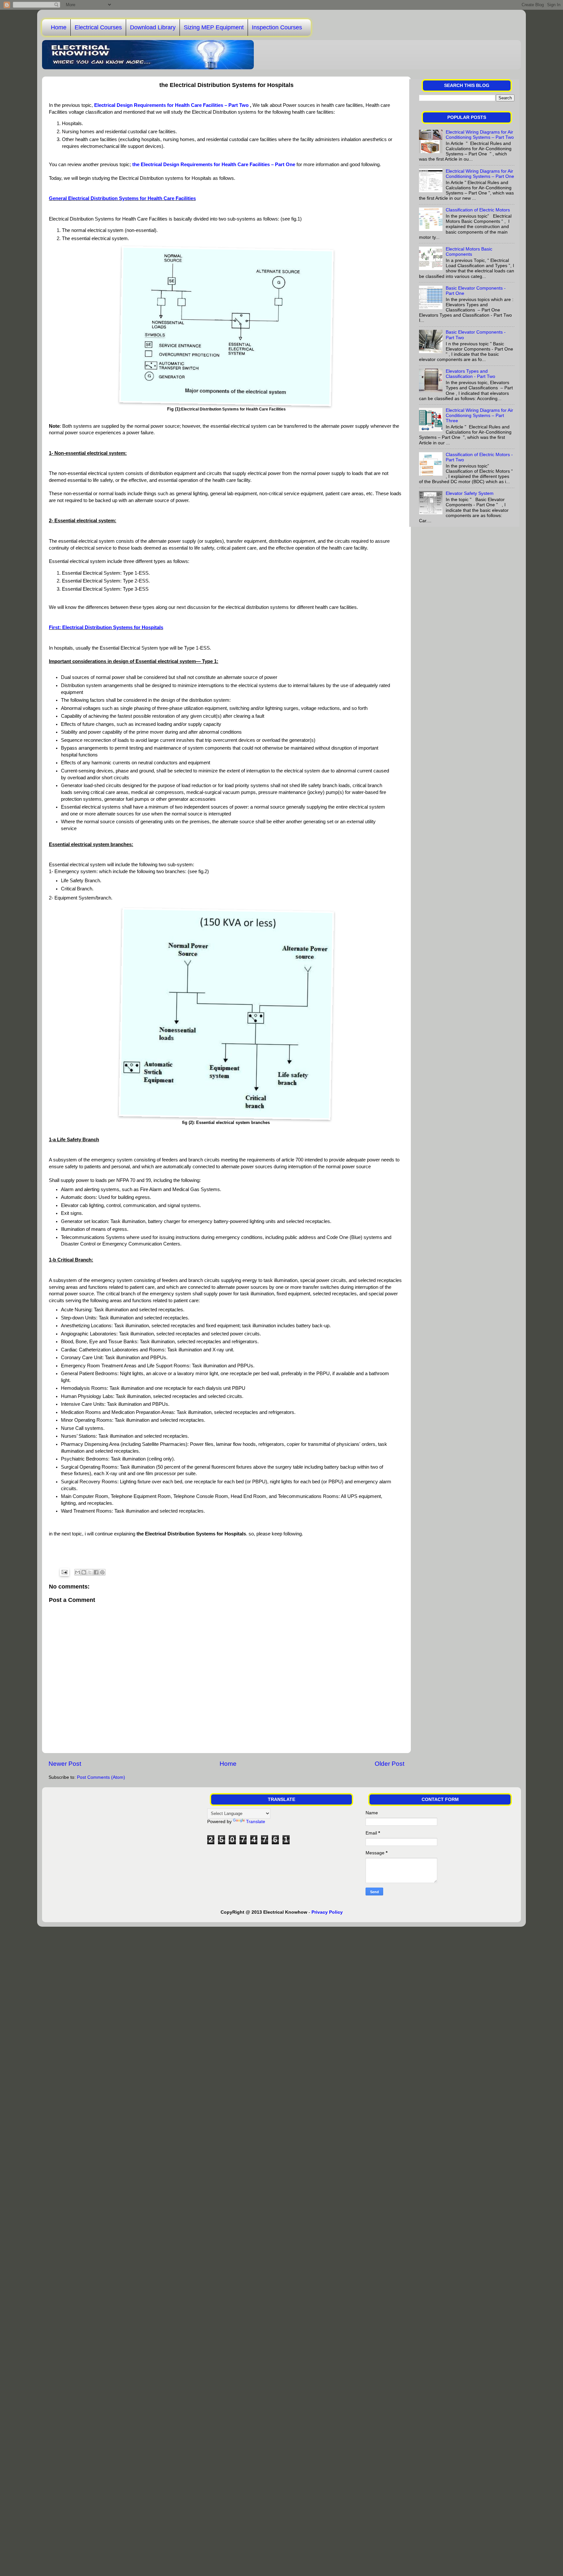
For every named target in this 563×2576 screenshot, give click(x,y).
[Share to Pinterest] (102, 1572)
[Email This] (78, 1572)
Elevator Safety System (470, 493)
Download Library (153, 27)
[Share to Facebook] (96, 1572)
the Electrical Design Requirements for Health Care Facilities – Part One (214, 165)
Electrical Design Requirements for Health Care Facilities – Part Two (171, 105)
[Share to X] (90, 1572)
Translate (256, 1822)
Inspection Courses (277, 27)
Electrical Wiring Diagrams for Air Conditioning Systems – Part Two (480, 135)
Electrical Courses (98, 27)
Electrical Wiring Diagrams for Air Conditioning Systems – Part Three (479, 416)
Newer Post (65, 1764)
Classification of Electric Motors (478, 210)
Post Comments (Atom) (101, 1777)
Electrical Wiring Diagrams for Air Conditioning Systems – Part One (480, 174)
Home (59, 27)
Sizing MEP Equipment (214, 27)
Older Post (390, 1764)
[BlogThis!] (84, 1572)
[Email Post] (64, 1572)
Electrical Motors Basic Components (469, 252)
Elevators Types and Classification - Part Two (470, 374)
